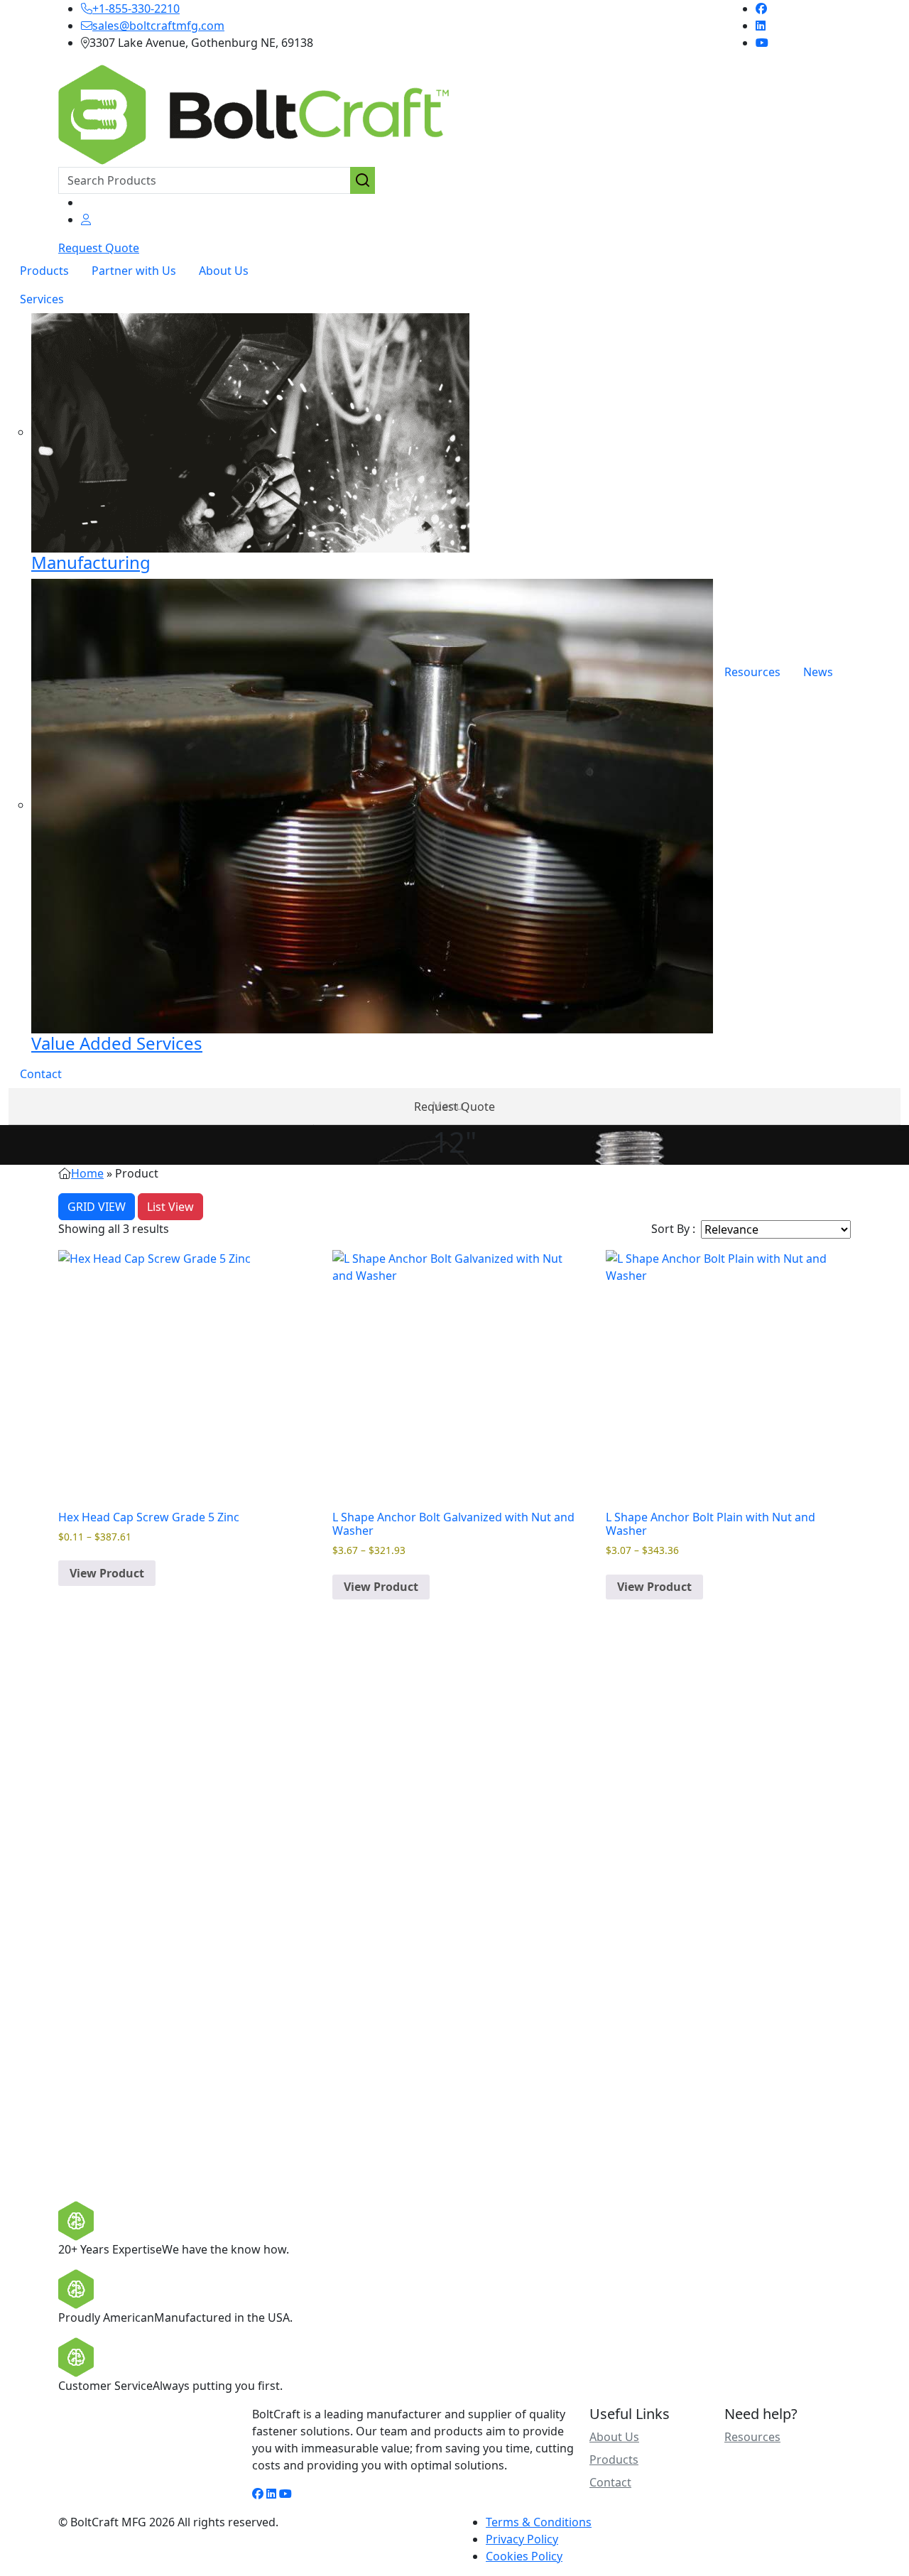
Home (87, 1173)
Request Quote (99, 248)
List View (170, 1207)
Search (363, 180)
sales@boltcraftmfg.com (158, 26)
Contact (41, 1074)
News (818, 672)
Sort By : (673, 1229)
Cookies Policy (524, 2556)
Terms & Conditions (539, 2522)
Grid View (97, 1207)
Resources (752, 672)
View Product (107, 1573)
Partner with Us (134, 271)
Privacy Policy (522, 2539)
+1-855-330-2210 (136, 9)
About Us (224, 271)
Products (44, 271)
